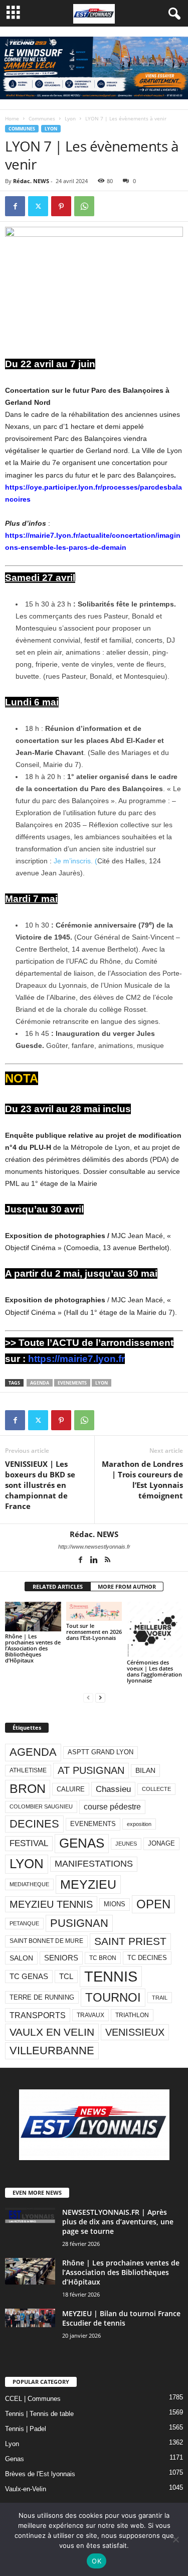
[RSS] (108, 1561)
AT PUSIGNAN (91, 1770)
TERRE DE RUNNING (42, 1997)
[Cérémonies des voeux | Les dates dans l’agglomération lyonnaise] (155, 1630)
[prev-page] (88, 1697)
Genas (15, 2459)
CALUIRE (71, 1789)
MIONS (115, 1904)
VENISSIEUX (135, 2032)
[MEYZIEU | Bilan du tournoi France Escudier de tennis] (30, 2318)
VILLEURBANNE (52, 2051)
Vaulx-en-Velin (26, 2489)
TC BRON (103, 1958)
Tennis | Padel (26, 2429)
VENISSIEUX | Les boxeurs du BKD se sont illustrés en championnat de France (40, 1485)
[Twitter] (38, 206)
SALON (21, 1958)
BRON (28, 1789)
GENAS (82, 1843)
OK (97, 2561)
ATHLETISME (28, 1770)
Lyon (70, 118)
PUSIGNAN (79, 1923)
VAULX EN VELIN (52, 2032)
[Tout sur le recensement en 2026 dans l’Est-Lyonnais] (94, 1612)
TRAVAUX (90, 2015)
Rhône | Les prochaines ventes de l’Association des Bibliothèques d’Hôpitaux (33, 1648)
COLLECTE (156, 1789)
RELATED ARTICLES (58, 1586)
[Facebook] (15, 206)
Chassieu (113, 1789)
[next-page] (100, 1697)
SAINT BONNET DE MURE (46, 1941)
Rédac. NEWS (31, 181)
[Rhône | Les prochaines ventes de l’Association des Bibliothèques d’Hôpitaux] (33, 1617)
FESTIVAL (29, 1843)
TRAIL (160, 1998)
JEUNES (126, 1844)
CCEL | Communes (33, 2399)
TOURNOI (113, 1997)
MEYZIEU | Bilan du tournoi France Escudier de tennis (121, 2318)
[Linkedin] (95, 1561)
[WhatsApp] (84, 206)
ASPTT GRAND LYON (101, 1752)
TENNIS (111, 1976)
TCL (66, 1977)
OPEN (153, 1904)
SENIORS (61, 1958)
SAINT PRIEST (130, 1941)
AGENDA (40, 1383)
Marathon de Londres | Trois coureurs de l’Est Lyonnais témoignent (142, 1480)
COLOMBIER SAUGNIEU (41, 1806)
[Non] (175, 2539)
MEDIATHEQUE (29, 1884)
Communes (42, 118)
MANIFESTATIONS (94, 1864)
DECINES (34, 1824)
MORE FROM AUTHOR (127, 1586)
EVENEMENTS (72, 1383)
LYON (102, 1383)
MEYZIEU (88, 1884)
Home (12, 118)
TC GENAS (29, 1977)
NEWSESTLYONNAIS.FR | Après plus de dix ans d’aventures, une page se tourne (118, 2222)
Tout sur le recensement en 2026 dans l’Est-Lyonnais (94, 1632)
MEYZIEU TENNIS (51, 1904)
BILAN (145, 1771)
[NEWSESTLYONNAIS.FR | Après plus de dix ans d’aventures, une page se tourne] (30, 2215)
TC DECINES (147, 1958)
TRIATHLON (132, 2015)
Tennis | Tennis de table (39, 2414)
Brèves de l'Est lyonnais (40, 2474)
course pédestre (112, 1807)
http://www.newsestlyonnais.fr (94, 1547)
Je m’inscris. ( (75, 861)
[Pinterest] (61, 206)
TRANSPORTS (38, 2015)
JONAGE (161, 1843)
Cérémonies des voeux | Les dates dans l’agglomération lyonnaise (154, 1671)
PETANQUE (24, 1923)
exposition (139, 1824)
